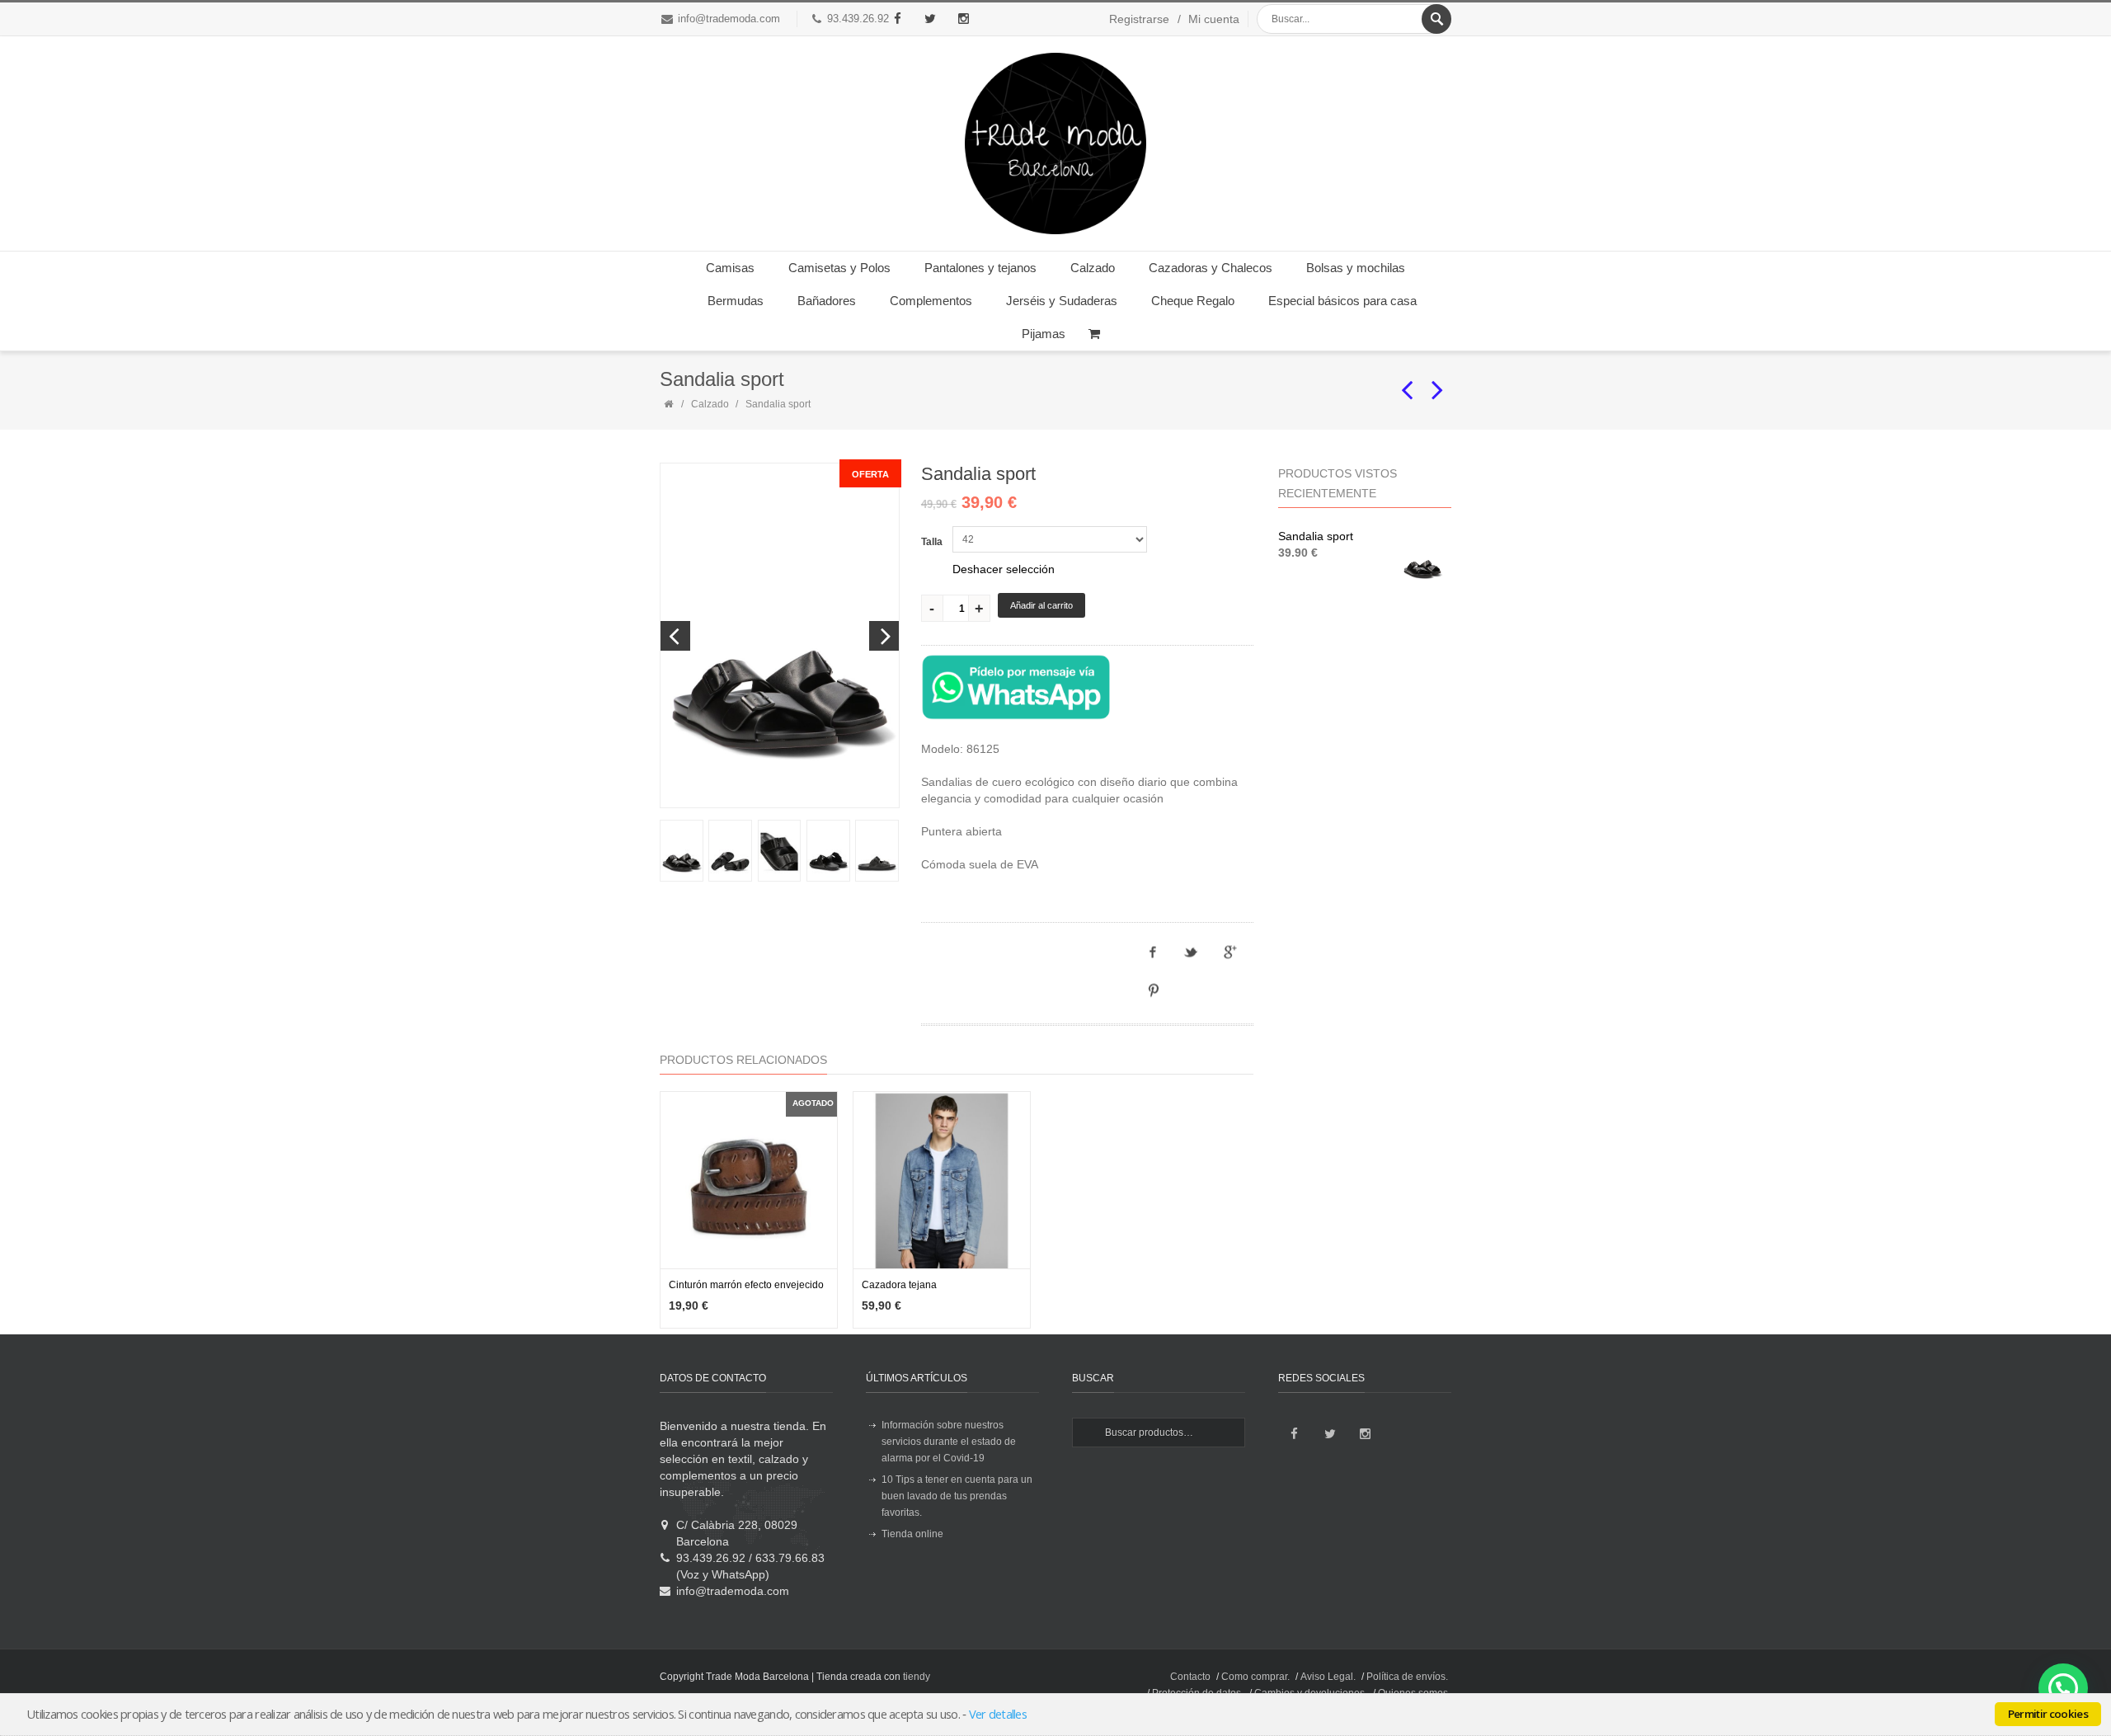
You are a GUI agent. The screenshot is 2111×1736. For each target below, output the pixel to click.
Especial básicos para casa (1342, 301)
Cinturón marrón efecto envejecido (746, 1285)
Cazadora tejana (899, 1285)
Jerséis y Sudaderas (1062, 301)
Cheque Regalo (1193, 301)
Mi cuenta (1214, 19)
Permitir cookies (2048, 1714)
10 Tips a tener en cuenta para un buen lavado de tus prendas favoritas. (957, 1496)
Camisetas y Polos (839, 268)
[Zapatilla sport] (1408, 383)
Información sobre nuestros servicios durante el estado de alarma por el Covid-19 (949, 1442)
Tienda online (912, 1534)
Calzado (1093, 268)
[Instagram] (963, 19)
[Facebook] (897, 19)
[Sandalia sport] (681, 851)
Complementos (931, 301)
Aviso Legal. (1328, 1677)
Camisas (730, 268)
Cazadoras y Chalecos (1211, 268)
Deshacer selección (1004, 569)
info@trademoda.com (729, 19)
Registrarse (1139, 19)
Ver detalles (998, 1714)
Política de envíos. (1407, 1677)
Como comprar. (1255, 1677)
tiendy (917, 1677)
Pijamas (1044, 334)
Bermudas (736, 301)
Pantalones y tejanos (980, 268)
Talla (932, 542)
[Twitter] (930, 19)
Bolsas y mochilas (1356, 268)
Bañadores (827, 301)
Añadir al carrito (1041, 605)
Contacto (1190, 1677)
